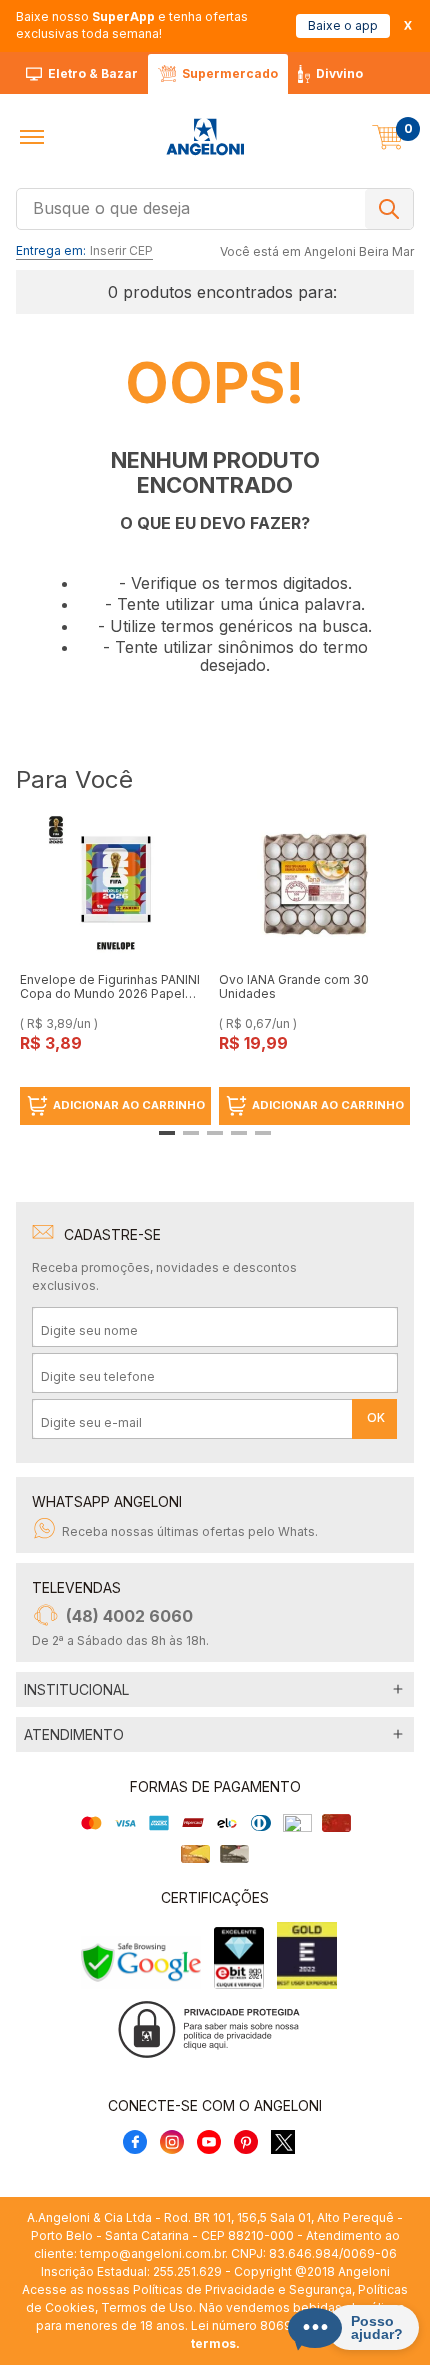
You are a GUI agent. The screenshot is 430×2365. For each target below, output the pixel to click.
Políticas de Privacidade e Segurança (242, 2289)
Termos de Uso (147, 2307)
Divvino (339, 73)
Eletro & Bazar (93, 73)
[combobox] (215, 207)
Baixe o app (343, 25)
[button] (32, 137)
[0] (388, 137)
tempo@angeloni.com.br (152, 2253)
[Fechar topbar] (408, 25)
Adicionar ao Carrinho (129, 1105)
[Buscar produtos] (389, 209)
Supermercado (230, 73)
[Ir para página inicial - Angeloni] (205, 137)
